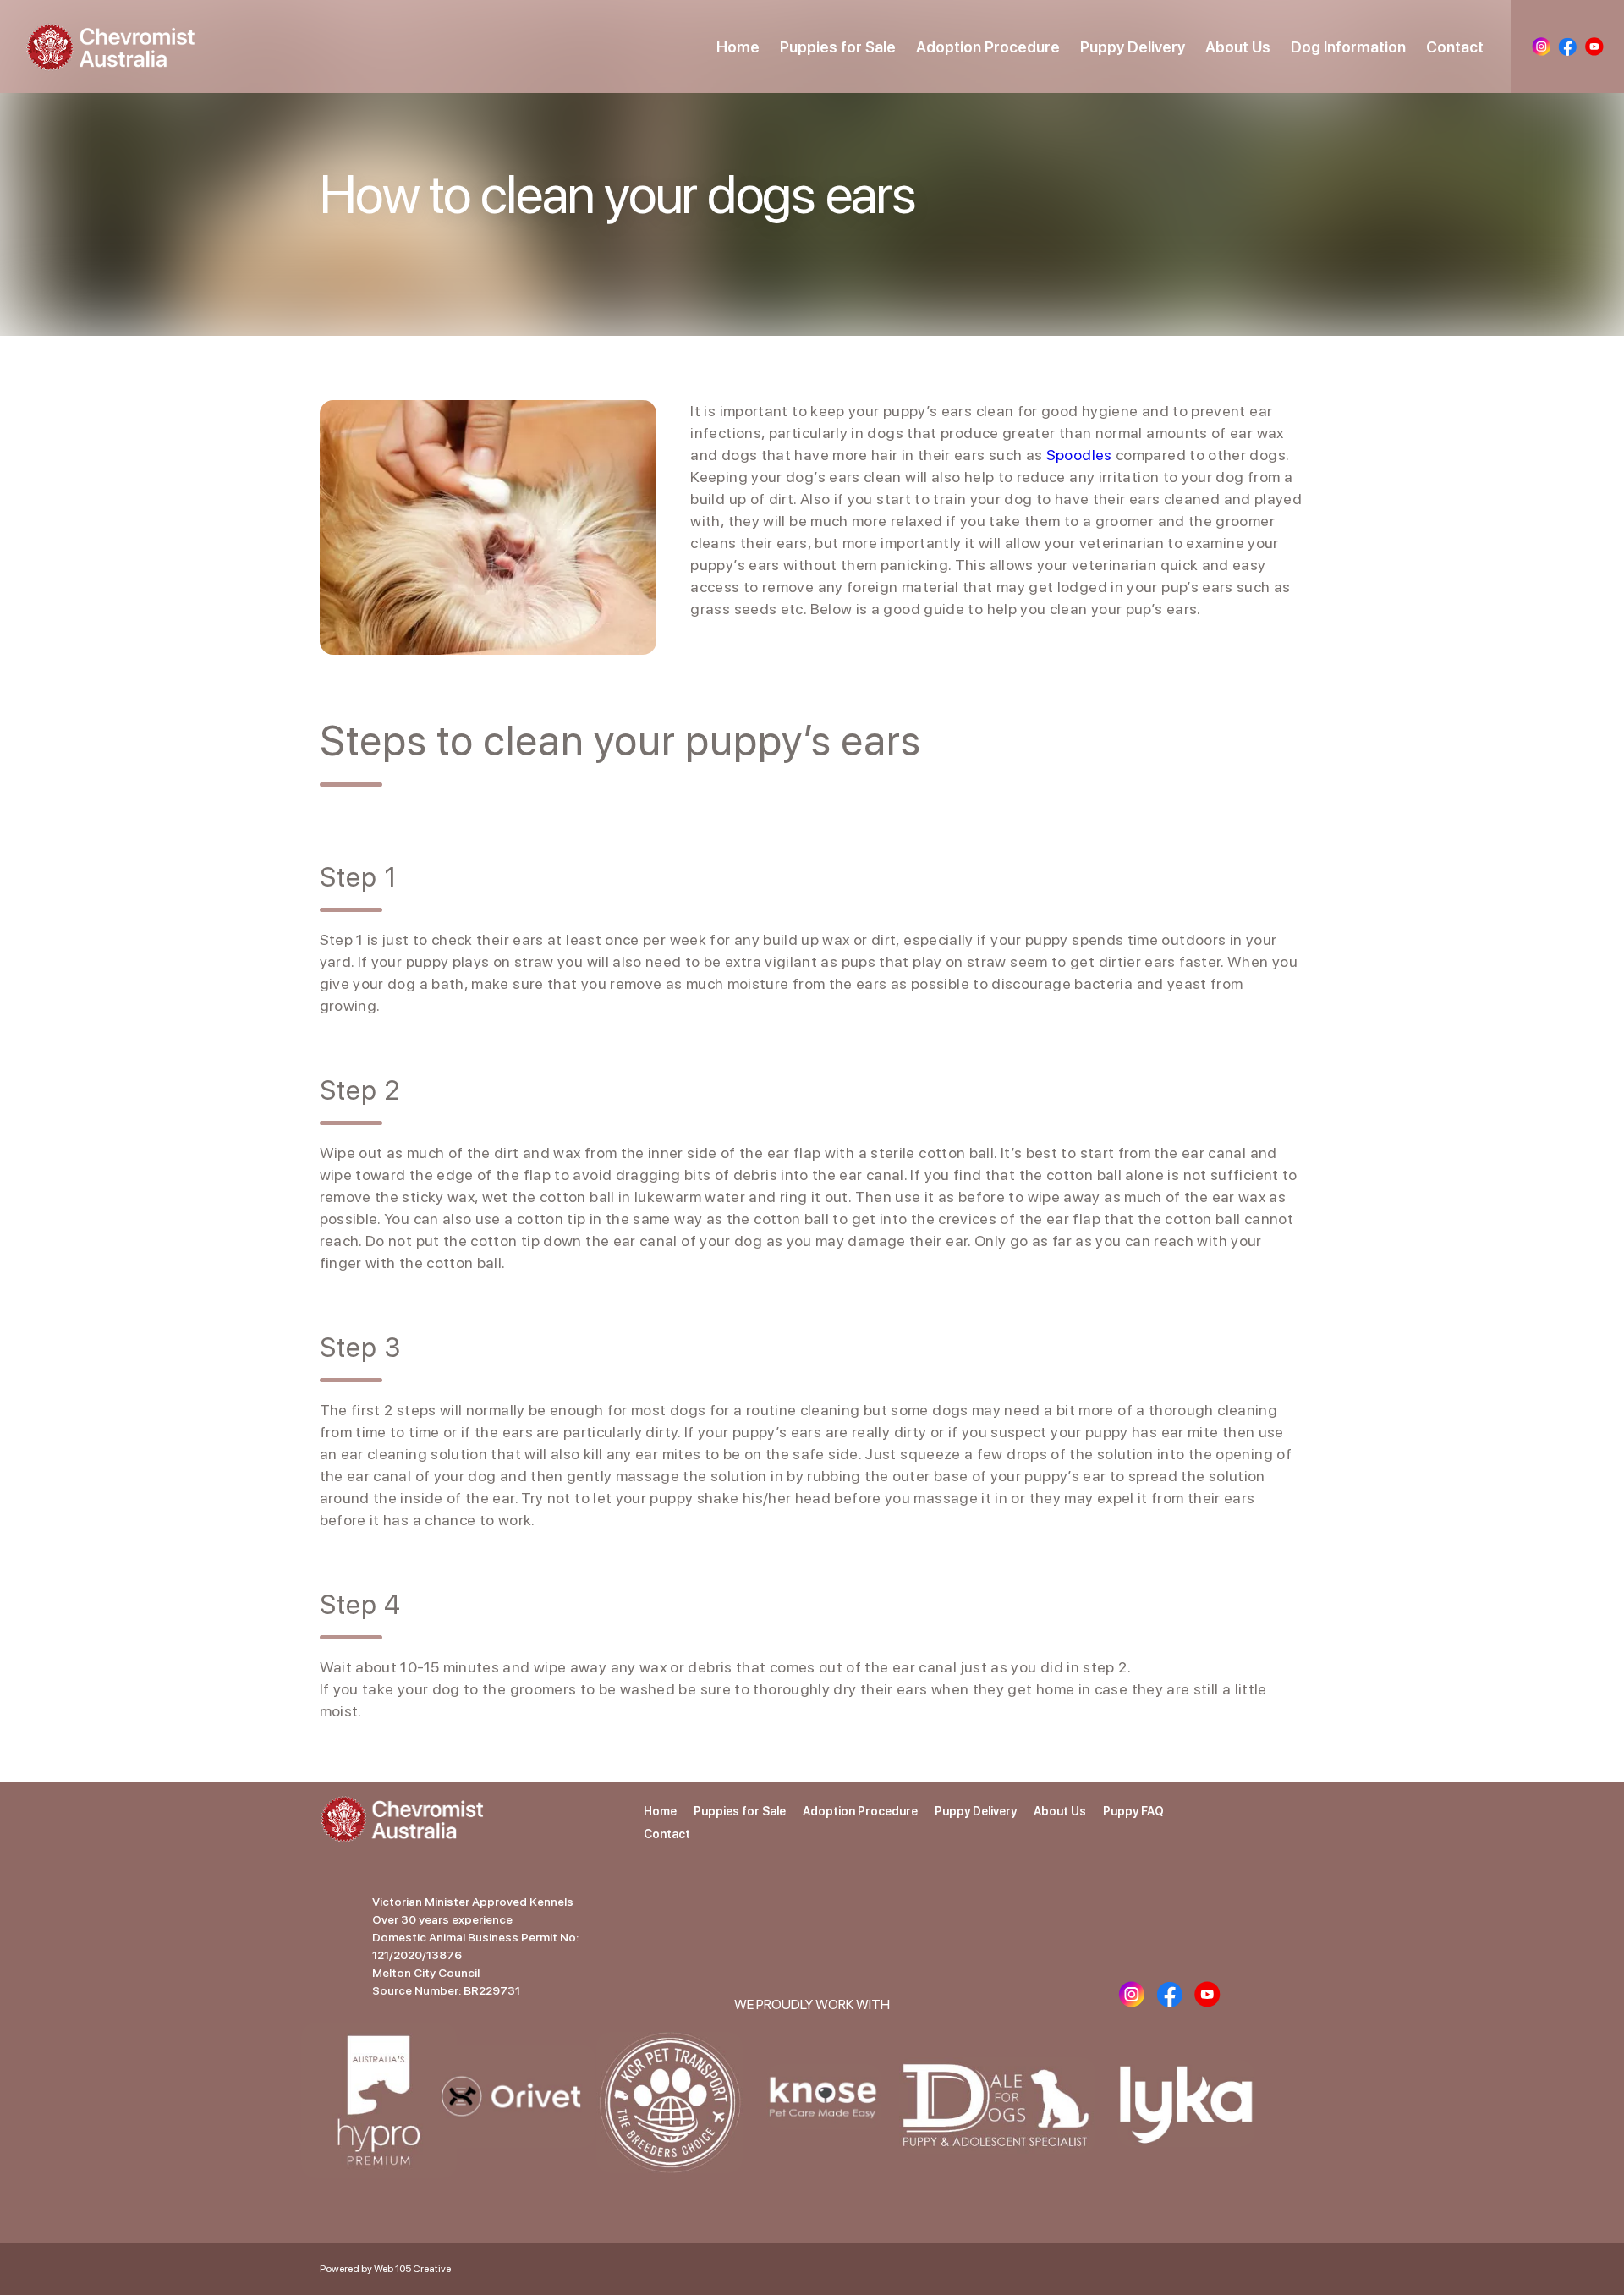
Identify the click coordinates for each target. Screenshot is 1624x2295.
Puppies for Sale (838, 47)
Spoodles (1079, 455)
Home (738, 47)
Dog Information (1348, 47)
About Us (1238, 47)
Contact (1455, 47)
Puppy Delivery (1133, 47)
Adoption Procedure (988, 47)
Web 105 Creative (412, 2269)
